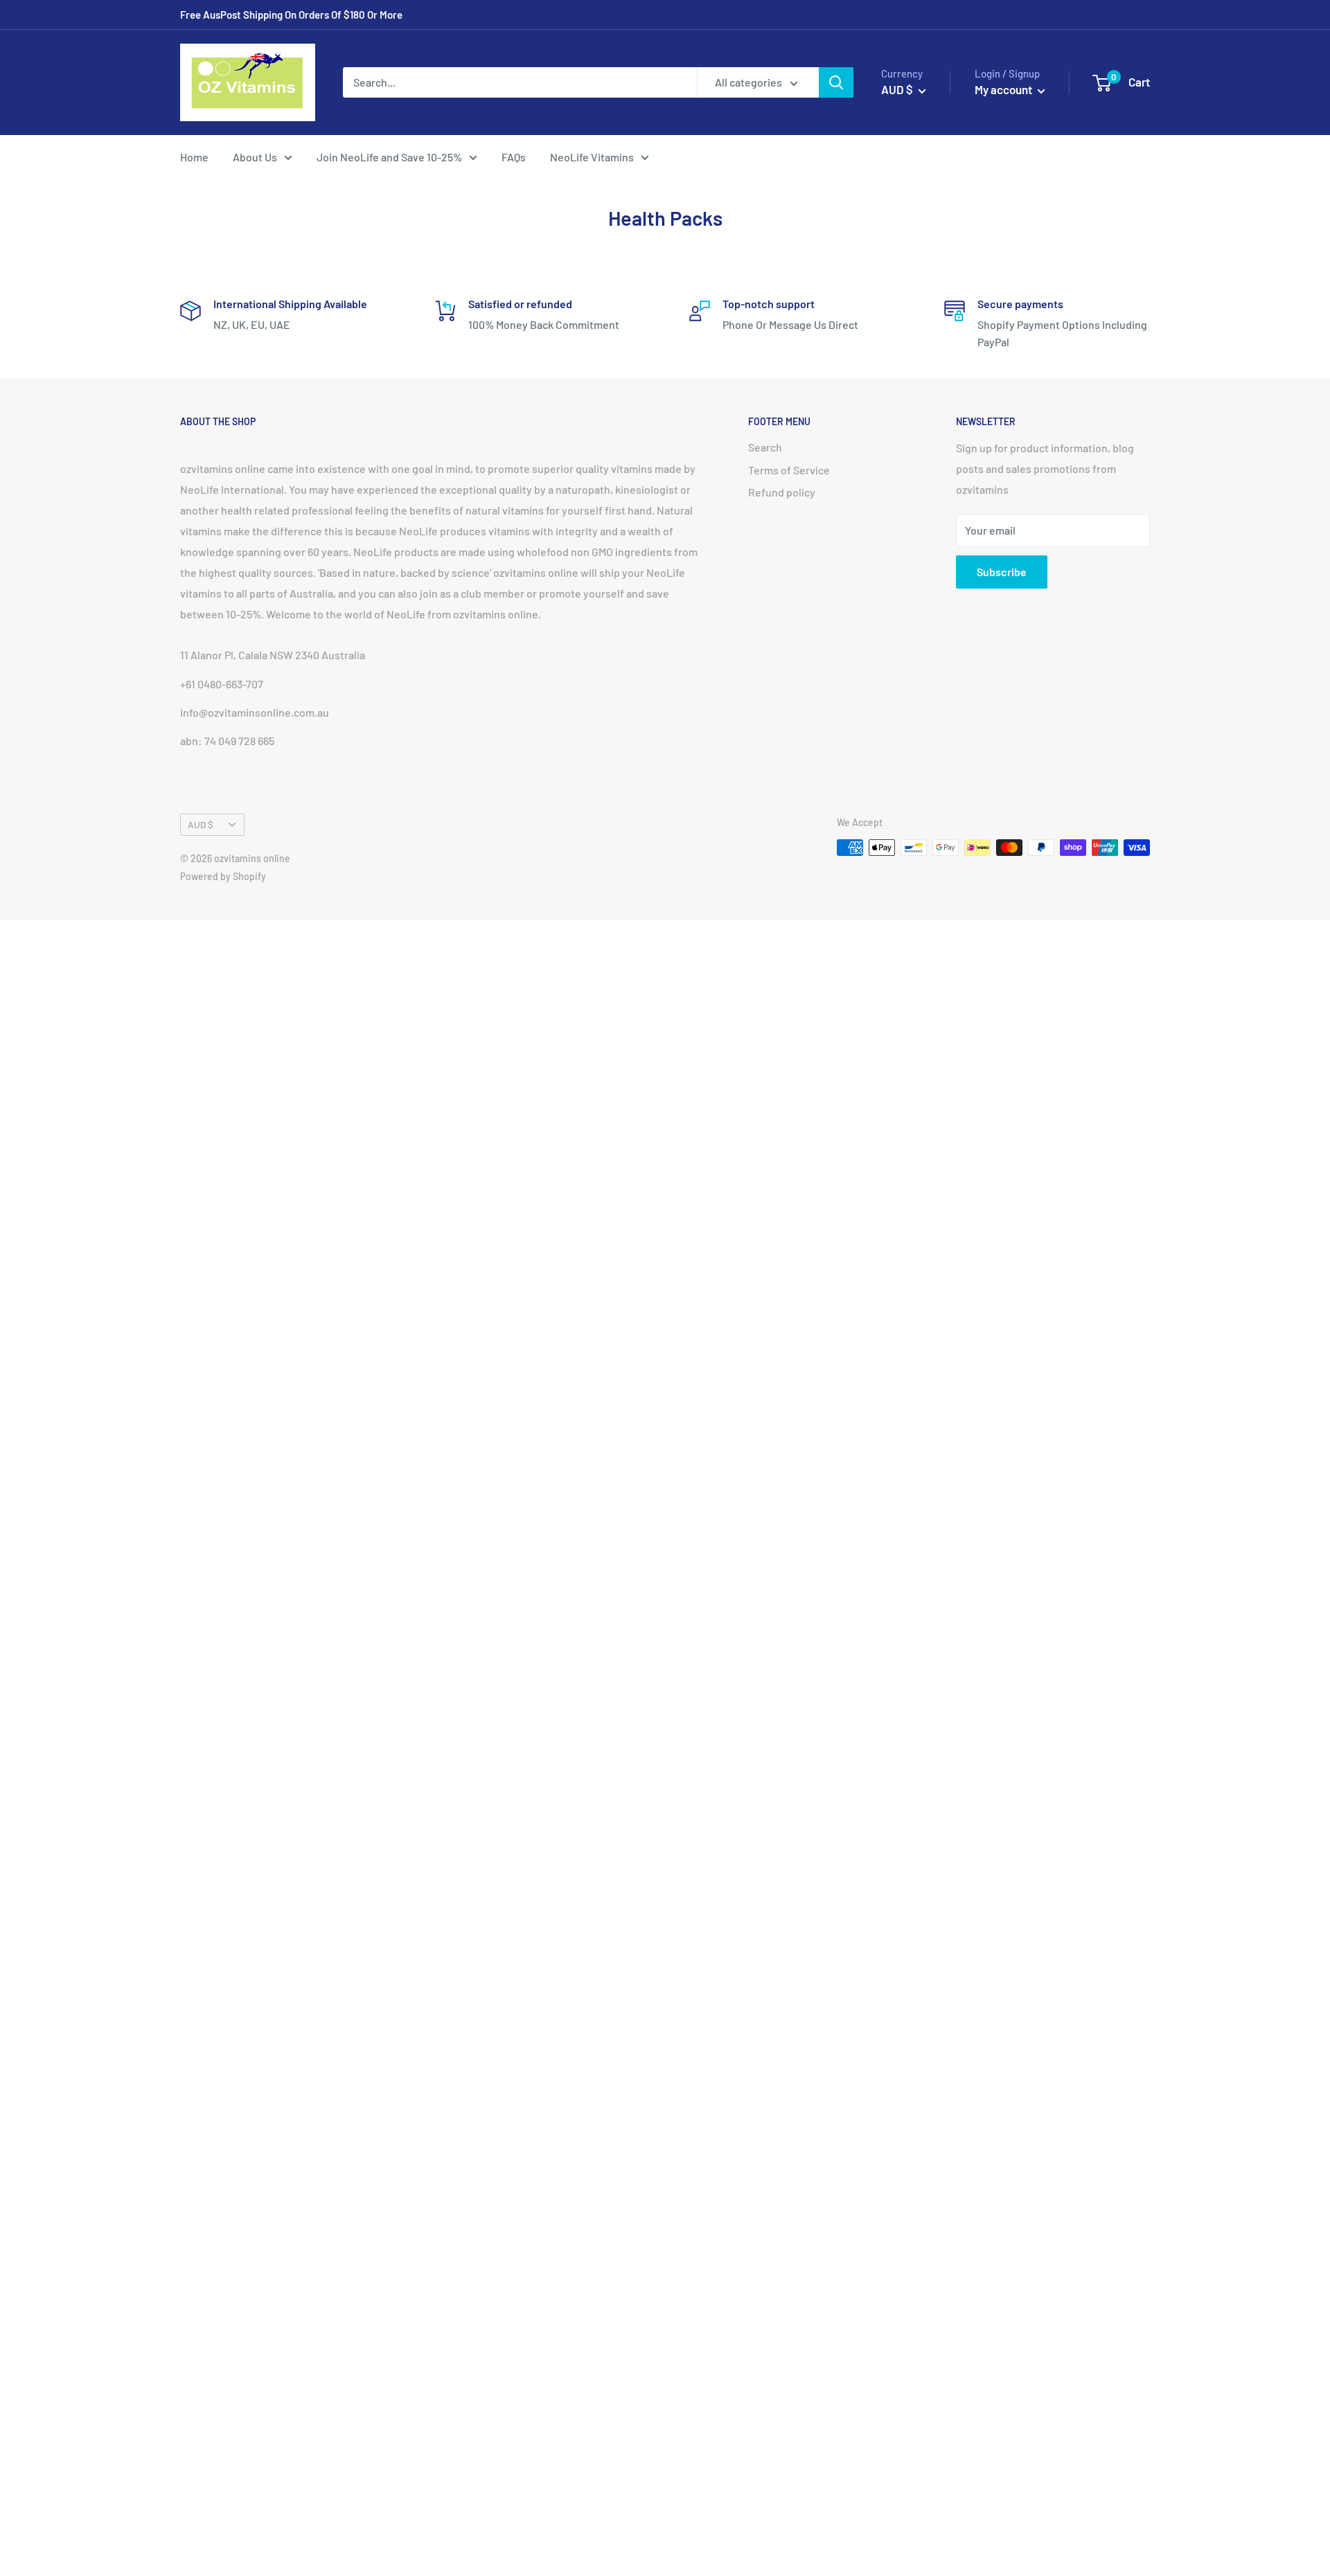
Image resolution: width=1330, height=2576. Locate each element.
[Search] (836, 82)
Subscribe (1002, 572)
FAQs (514, 157)
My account (1004, 89)
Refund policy (782, 492)
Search (765, 447)
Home (194, 157)
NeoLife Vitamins (592, 157)
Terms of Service (789, 470)
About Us (255, 157)
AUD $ (201, 824)
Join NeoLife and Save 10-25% (389, 157)
